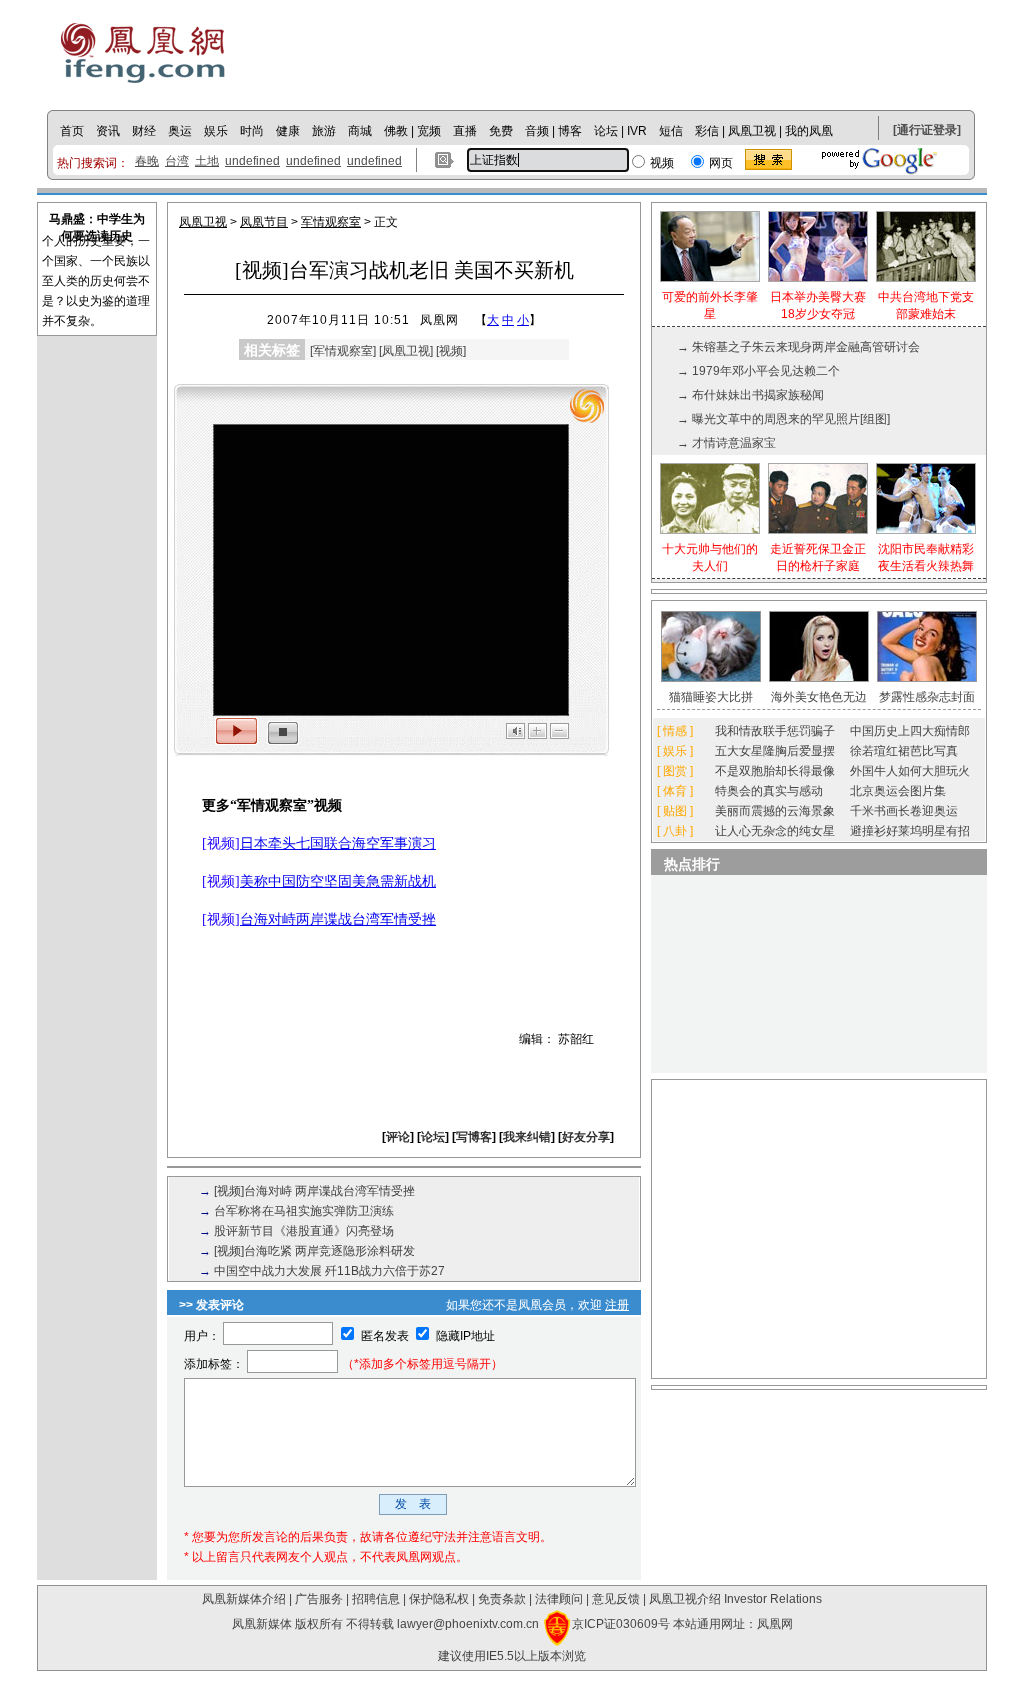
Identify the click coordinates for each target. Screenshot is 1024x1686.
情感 (675, 731)
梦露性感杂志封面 (927, 697)
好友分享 (586, 1137)
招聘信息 (376, 1599)
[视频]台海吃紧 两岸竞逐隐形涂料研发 (314, 1251)
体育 (675, 791)
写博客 (474, 1137)
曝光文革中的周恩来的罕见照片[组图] (791, 419)
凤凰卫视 (752, 131)
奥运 (180, 131)
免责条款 (502, 1599)
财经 (144, 131)
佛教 (396, 131)
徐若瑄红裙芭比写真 (904, 751)
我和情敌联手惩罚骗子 (775, 731)
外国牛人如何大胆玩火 (910, 771)
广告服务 (319, 1599)
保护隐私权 (439, 1599)
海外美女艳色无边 (819, 697)
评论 (398, 1137)
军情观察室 (331, 222)
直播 (465, 131)
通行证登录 (927, 130)
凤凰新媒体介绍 (244, 1599)
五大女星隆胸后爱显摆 (775, 751)
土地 (207, 161)
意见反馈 (616, 1599)
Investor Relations (773, 1599)
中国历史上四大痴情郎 (910, 731)
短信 (671, 131)
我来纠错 (527, 1137)
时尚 (252, 131)
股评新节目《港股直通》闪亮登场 (304, 1231)
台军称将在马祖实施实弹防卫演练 (304, 1211)
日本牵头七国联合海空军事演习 (338, 843)
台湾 (177, 161)
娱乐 (216, 131)
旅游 (324, 131)
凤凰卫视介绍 (685, 1599)
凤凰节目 (264, 222)
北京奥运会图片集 (898, 791)
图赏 (675, 771)
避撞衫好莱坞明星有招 (910, 831)
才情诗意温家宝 (734, 443)
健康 (288, 131)
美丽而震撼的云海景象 (775, 811)
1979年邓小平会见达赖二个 (766, 371)
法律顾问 (559, 1599)
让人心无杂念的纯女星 (775, 831)
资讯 (108, 131)
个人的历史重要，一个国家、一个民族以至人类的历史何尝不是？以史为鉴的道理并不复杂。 (96, 281)
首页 (72, 131)
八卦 (675, 831)
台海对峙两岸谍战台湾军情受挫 (338, 919)
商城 (360, 131)
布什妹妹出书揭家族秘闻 (758, 395)
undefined (252, 161)
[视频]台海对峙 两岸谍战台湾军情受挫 (314, 1191)
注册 (617, 1305)
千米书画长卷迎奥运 (904, 811)
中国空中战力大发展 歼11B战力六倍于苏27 (329, 1271)
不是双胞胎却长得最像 (775, 771)
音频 (537, 131)
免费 (501, 131)
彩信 (707, 131)
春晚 (147, 161)
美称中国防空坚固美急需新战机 (338, 881)
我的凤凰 (809, 131)
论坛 (606, 131)
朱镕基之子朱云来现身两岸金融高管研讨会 (806, 347)
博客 (570, 131)
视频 (451, 351)
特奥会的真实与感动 (769, 791)
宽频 (429, 131)
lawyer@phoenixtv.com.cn (468, 1624)
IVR (637, 131)
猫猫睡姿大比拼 (711, 697)
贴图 (675, 811)
